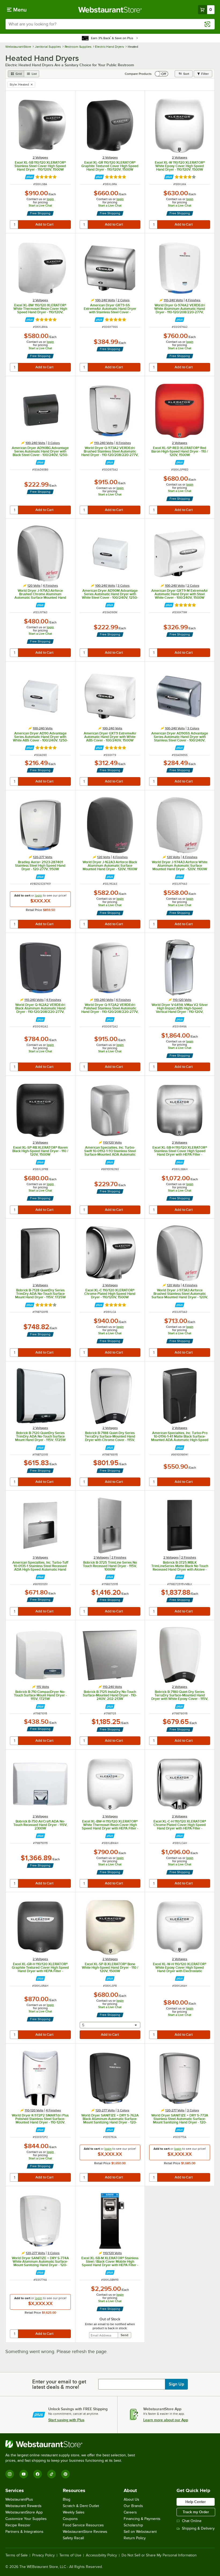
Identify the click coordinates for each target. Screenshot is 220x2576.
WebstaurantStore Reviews (85, 2532)
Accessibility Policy (101, 2555)
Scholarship (133, 2525)
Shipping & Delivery (198, 2528)
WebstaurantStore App (24, 2512)
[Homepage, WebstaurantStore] (110, 10)
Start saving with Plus (66, 2420)
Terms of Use (70, 2555)
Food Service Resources (83, 2525)
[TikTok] (52, 2474)
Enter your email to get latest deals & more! (59, 2384)
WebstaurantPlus (19, 2499)
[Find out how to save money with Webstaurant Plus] (30, 177)
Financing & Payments (142, 2519)
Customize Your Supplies (26, 2519)
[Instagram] (10, 2474)
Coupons (70, 2519)
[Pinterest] (65, 2474)
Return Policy (135, 2538)
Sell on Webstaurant (140, 2532)
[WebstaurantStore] (72, 2444)
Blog (67, 2499)
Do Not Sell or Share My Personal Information (159, 2555)
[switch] (162, 74)
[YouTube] (24, 2474)
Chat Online (192, 2521)
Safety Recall (73, 2538)
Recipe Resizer (18, 2525)
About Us (131, 2499)
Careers (130, 2512)
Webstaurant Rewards (23, 2506)
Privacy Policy (43, 2555)
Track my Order (196, 2512)
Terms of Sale (16, 2555)
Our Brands (133, 2506)
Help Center (196, 2502)
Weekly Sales (74, 2512)
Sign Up (176, 2384)
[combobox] (110, 24)
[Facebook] (38, 2474)
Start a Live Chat (40, 205)
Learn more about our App (166, 2420)
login (50, 199)
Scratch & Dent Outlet (81, 2506)
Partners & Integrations (24, 2532)
